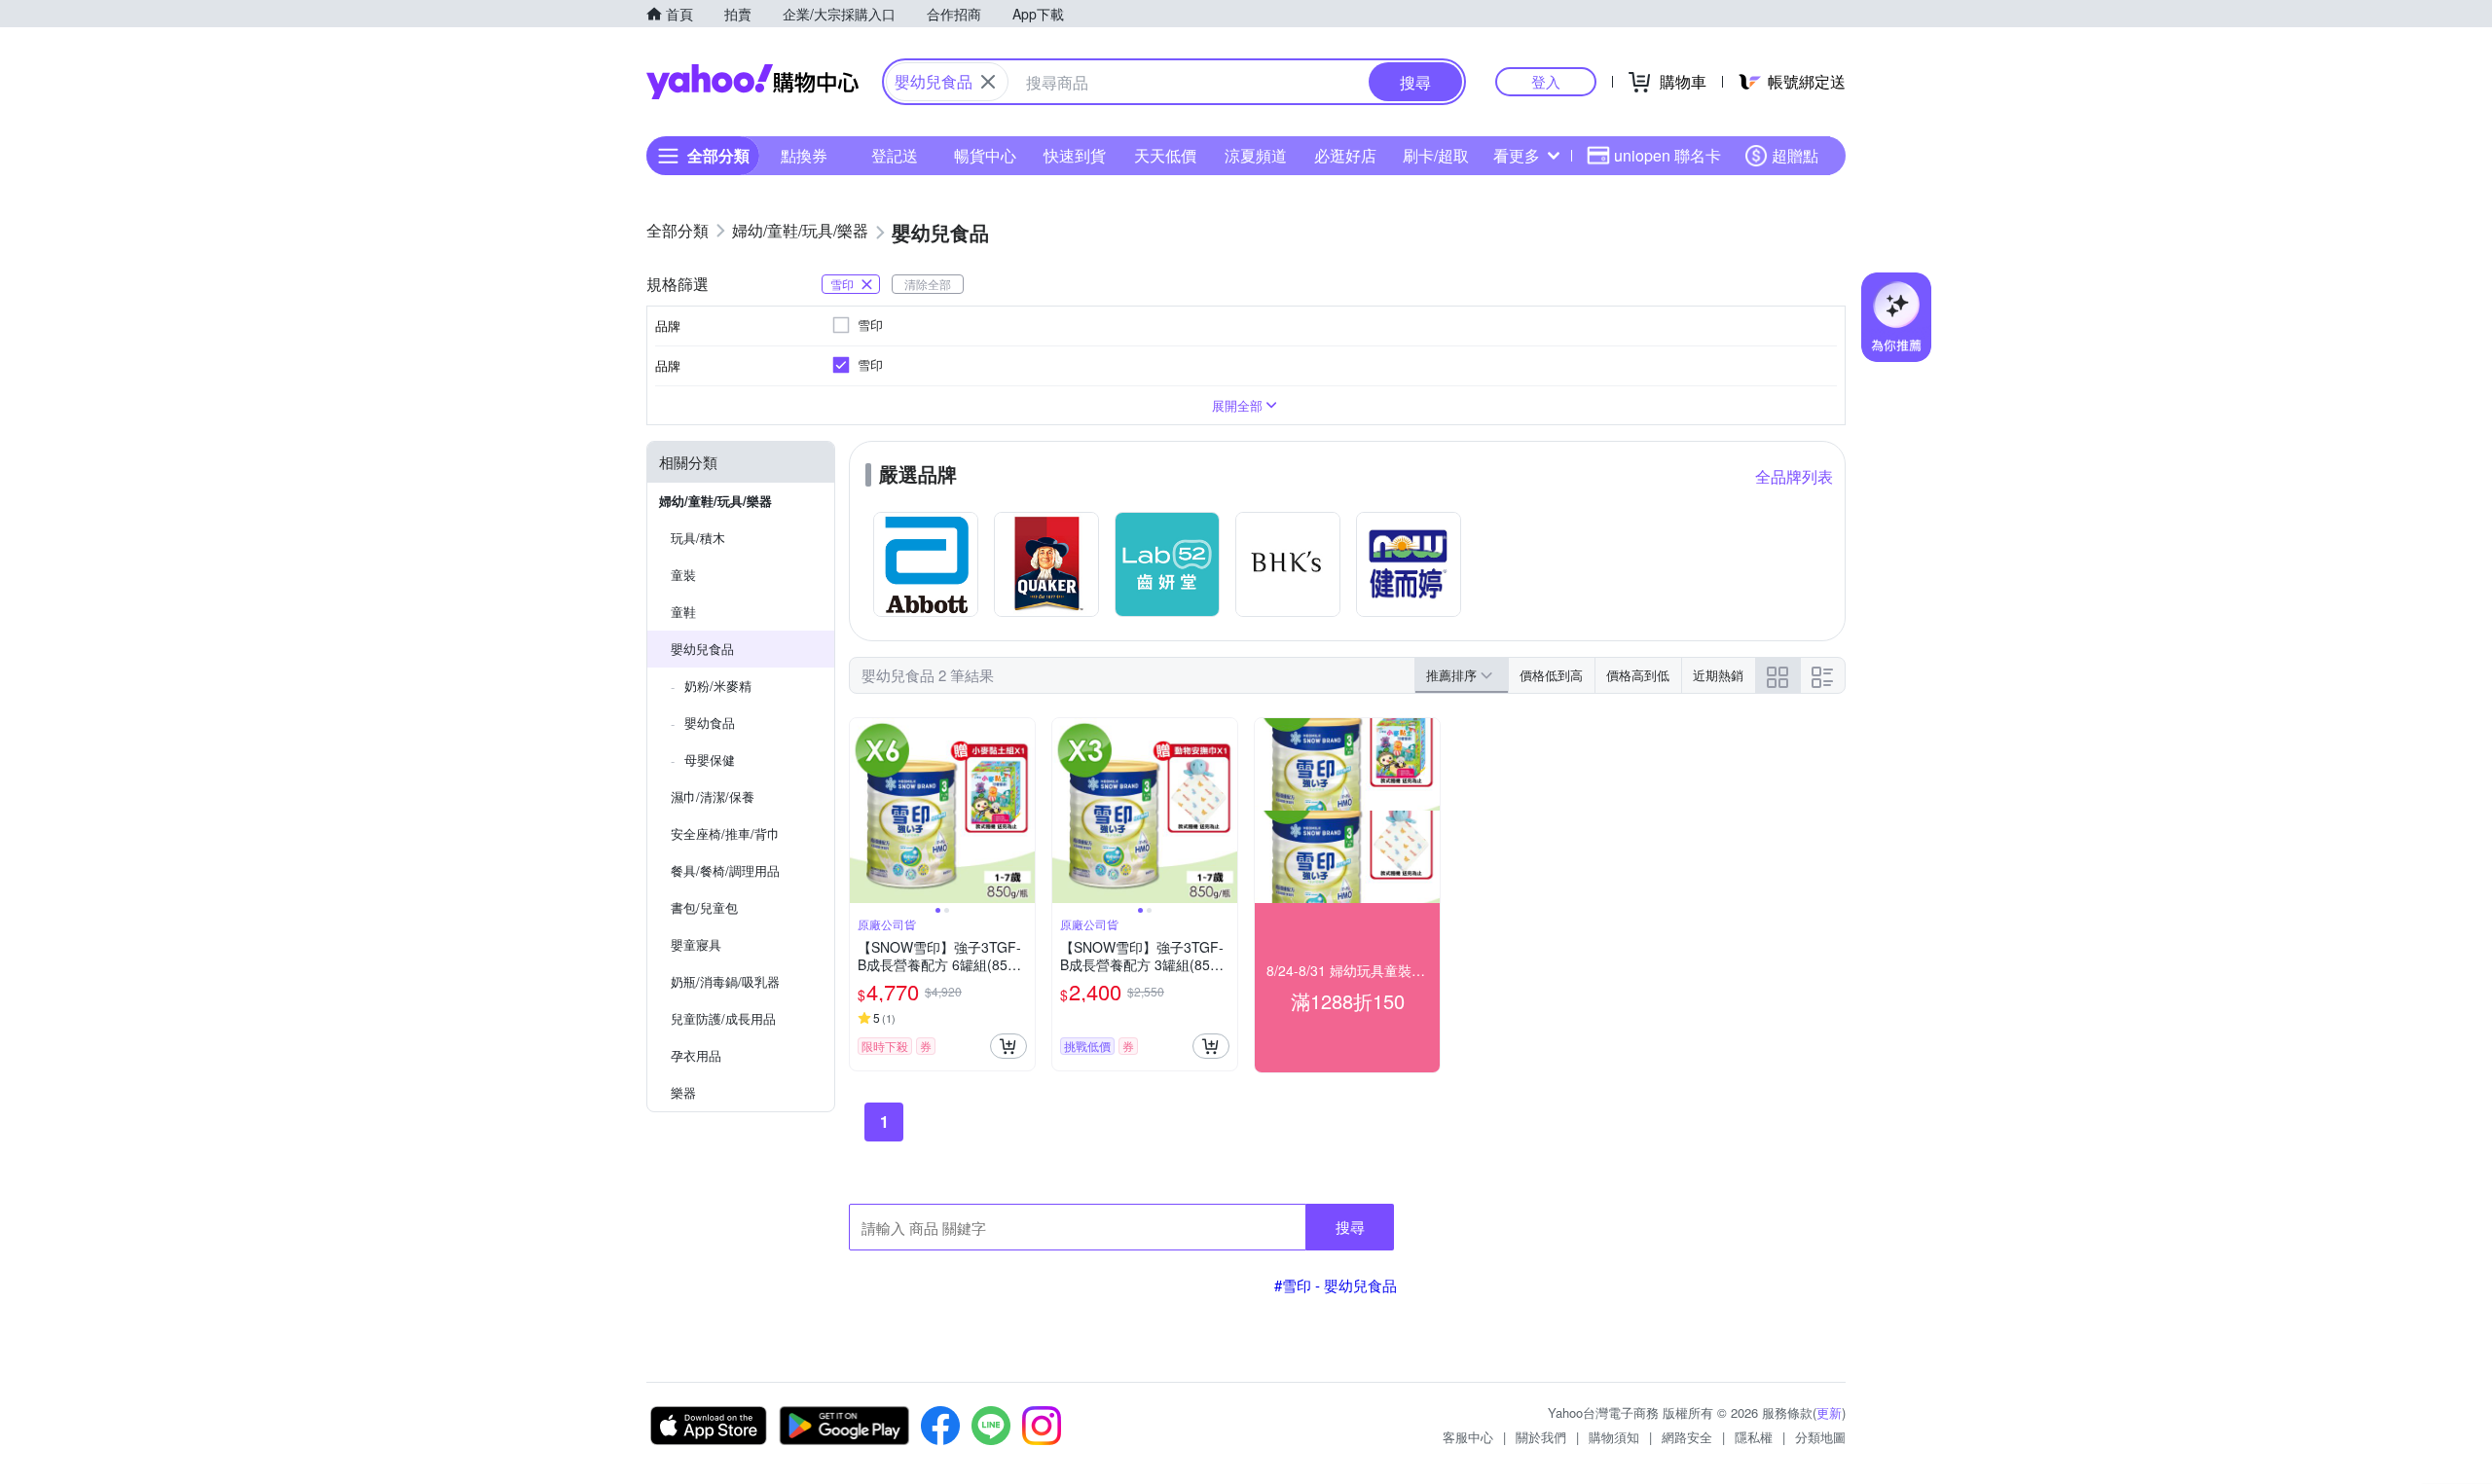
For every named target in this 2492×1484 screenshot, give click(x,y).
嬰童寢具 (696, 944)
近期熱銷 (1718, 675)
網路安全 (1687, 1437)
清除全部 (928, 284)
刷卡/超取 (1436, 155)
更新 (1829, 1412)
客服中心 (1468, 1437)
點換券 (804, 155)
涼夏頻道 (1256, 155)
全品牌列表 (1794, 476)
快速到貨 (1075, 155)
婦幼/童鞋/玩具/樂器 (715, 501)
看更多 (1517, 155)
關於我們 (1541, 1437)
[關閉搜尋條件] (988, 82)
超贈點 (1795, 155)
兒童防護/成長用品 (723, 1018)
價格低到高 (1551, 675)
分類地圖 (1820, 1437)
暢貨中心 (985, 155)
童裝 (683, 575)
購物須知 (1614, 1437)
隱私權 (1754, 1437)
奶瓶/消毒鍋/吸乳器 (725, 981)
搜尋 (1350, 1227)
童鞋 (683, 612)
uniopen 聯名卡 (1667, 155)
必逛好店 (1345, 155)
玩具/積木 (698, 538)
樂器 (683, 1092)
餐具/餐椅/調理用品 (725, 870)
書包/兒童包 (704, 907)
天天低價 (1165, 155)
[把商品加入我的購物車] (1008, 1046)
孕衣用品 (696, 1055)
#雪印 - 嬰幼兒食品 (1336, 1285)
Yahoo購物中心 (752, 82)
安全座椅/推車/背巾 (725, 833)
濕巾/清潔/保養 (713, 796)
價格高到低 (1638, 675)
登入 (1546, 81)
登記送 (895, 155)
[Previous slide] (862, 811)
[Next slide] (1022, 811)
